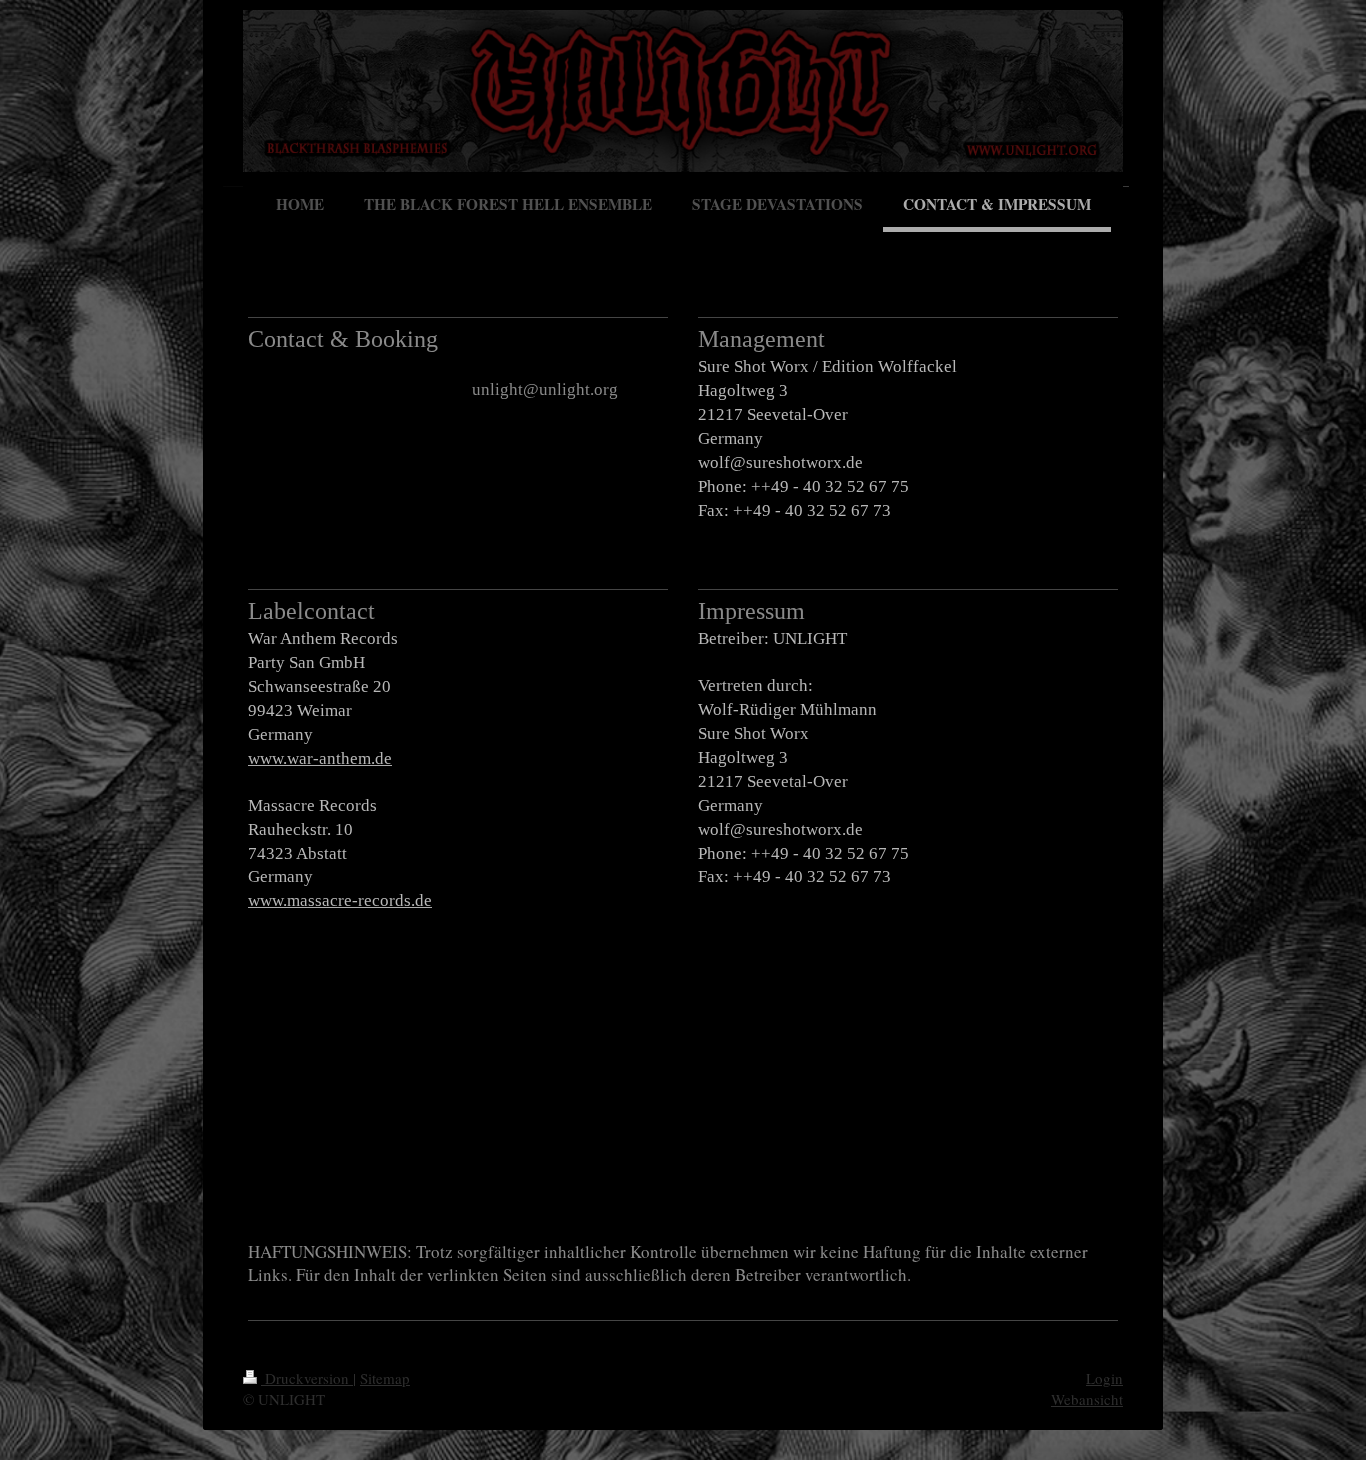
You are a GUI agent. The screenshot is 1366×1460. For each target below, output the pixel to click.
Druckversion (307, 1378)
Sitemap (385, 1378)
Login (1104, 1378)
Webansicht (1087, 1399)
